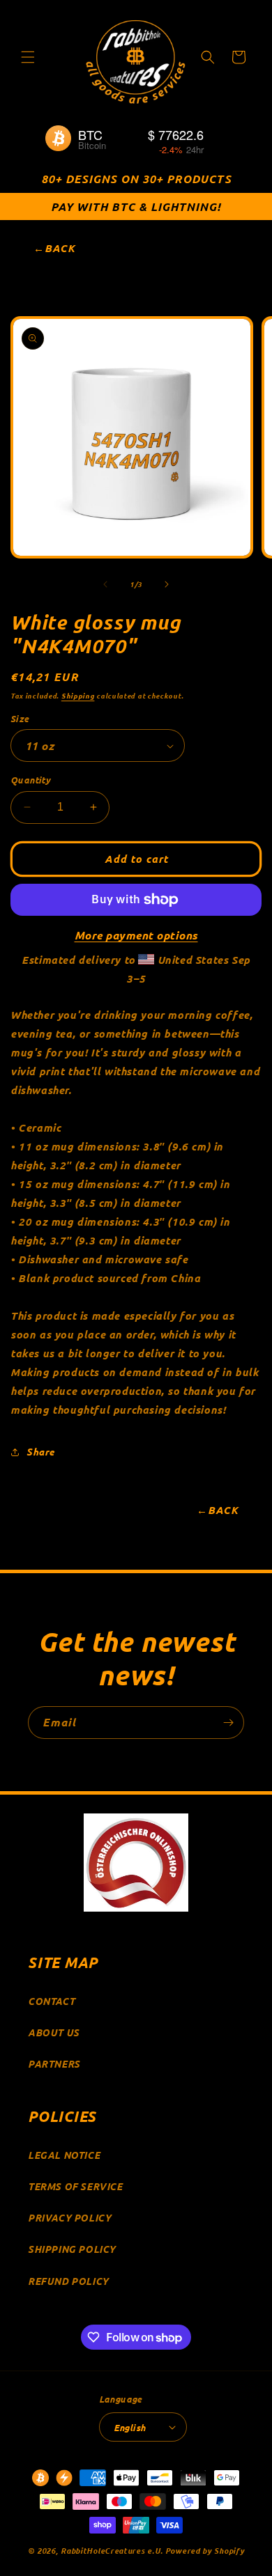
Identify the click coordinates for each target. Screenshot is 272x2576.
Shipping (78, 695)
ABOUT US (54, 2032)
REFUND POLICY (68, 2281)
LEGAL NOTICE (64, 2155)
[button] (28, 57)
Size (20, 718)
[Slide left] (105, 584)
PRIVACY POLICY (69, 2218)
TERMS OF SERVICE (75, 2186)
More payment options (136, 935)
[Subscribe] (228, 1723)
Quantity (30, 780)
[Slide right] (167, 584)
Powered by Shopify (205, 2550)
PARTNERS (54, 2064)
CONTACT (51, 2001)
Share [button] (40, 1452)
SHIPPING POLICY (72, 2249)
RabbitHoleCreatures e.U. (112, 2550)
